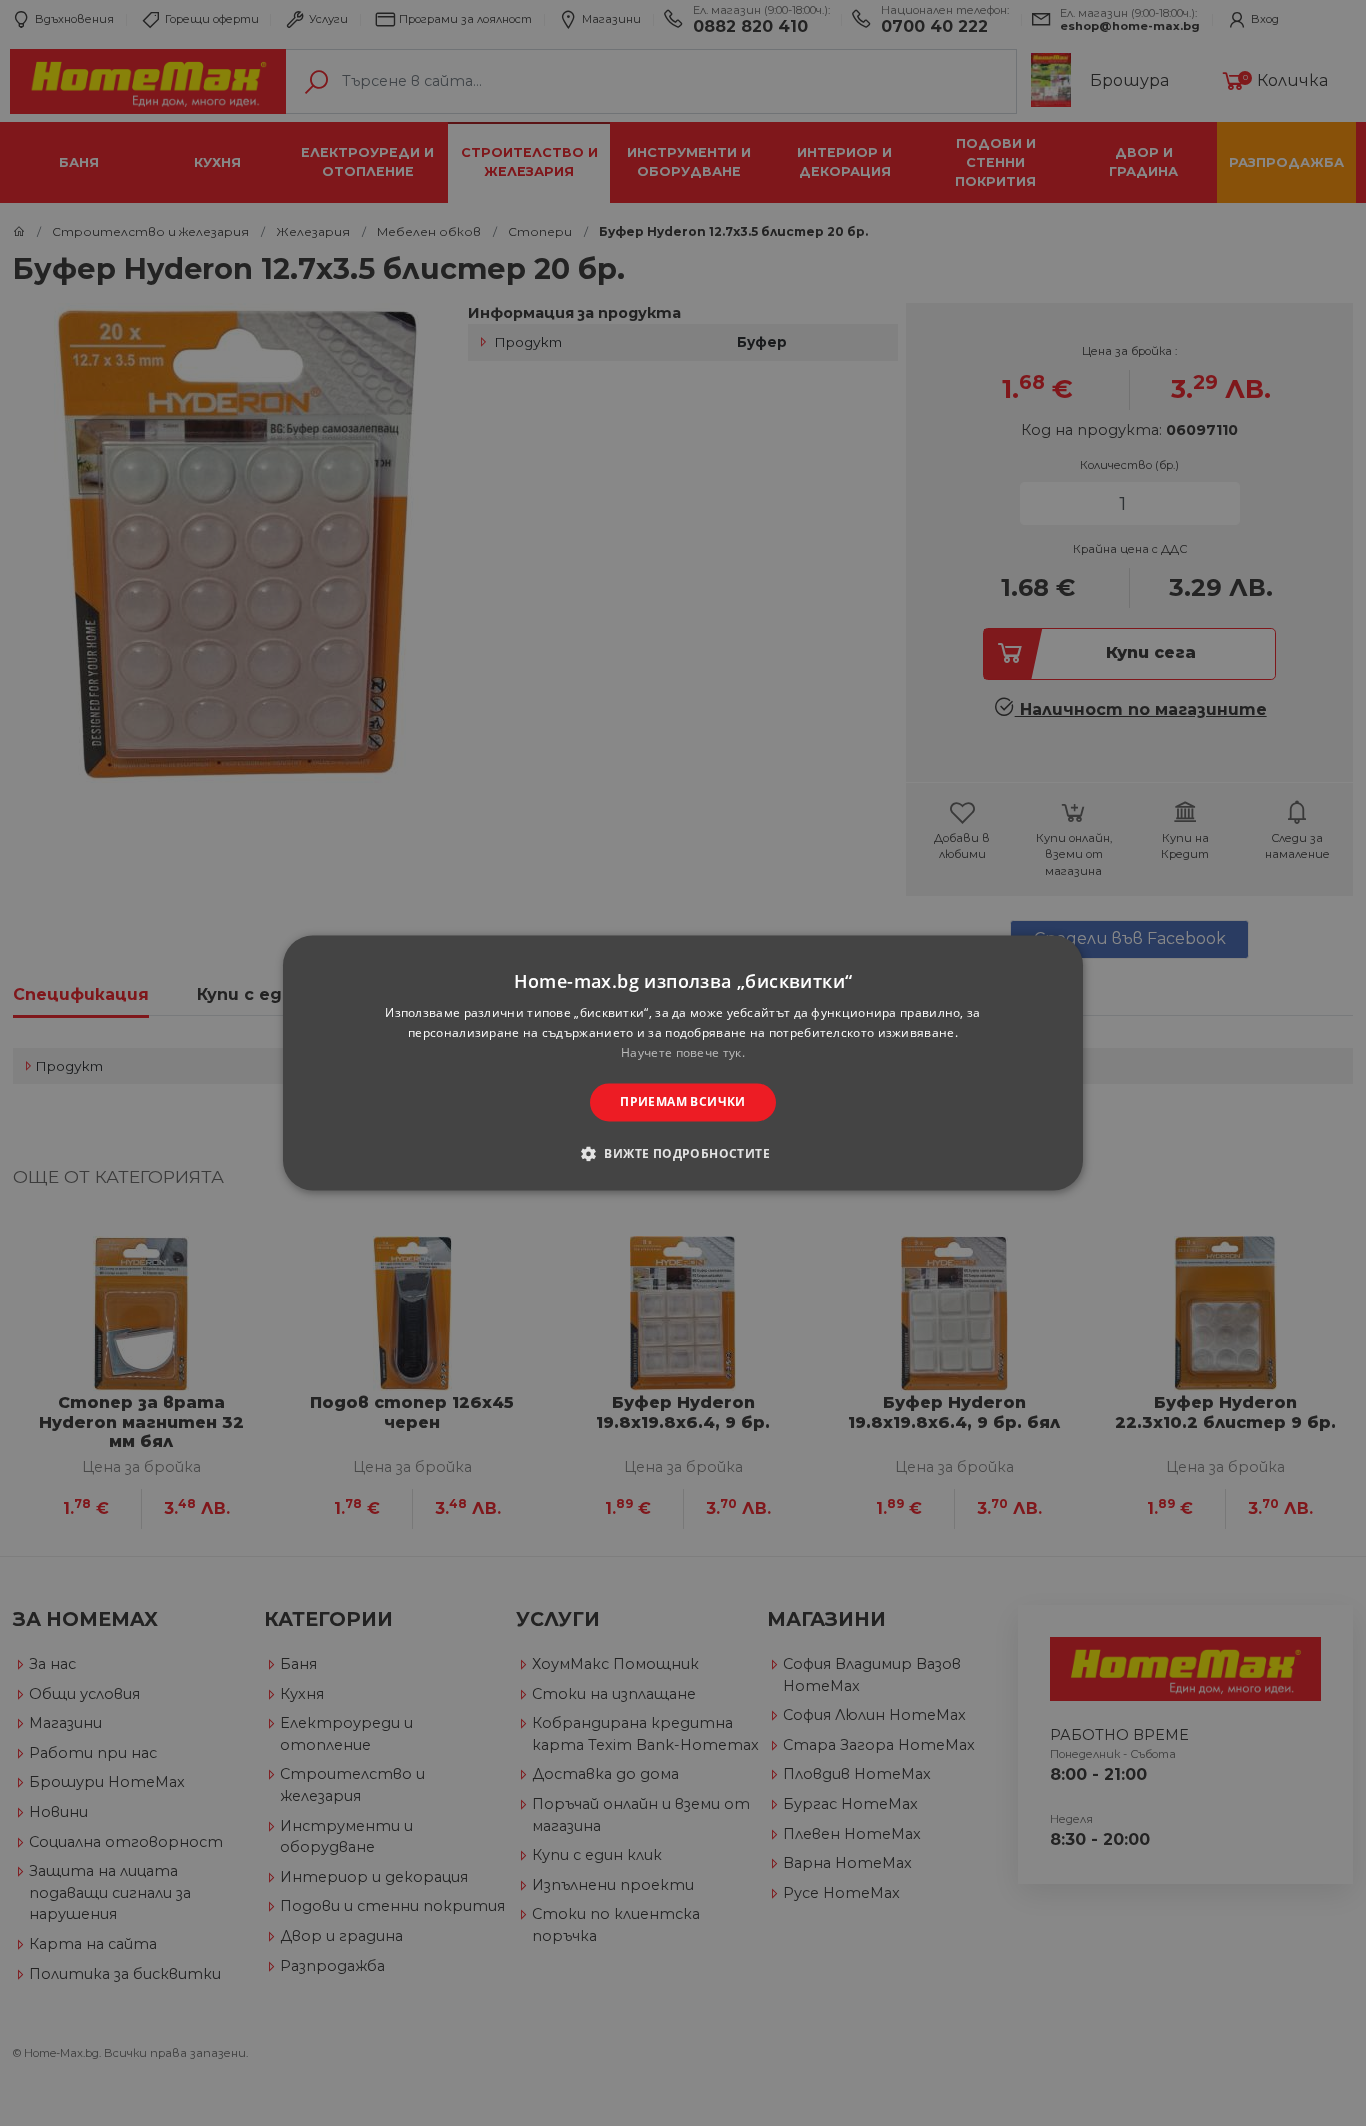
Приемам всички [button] (683, 1101)
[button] (683, 1154)
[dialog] (683, 1062)
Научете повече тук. (683, 1052)
